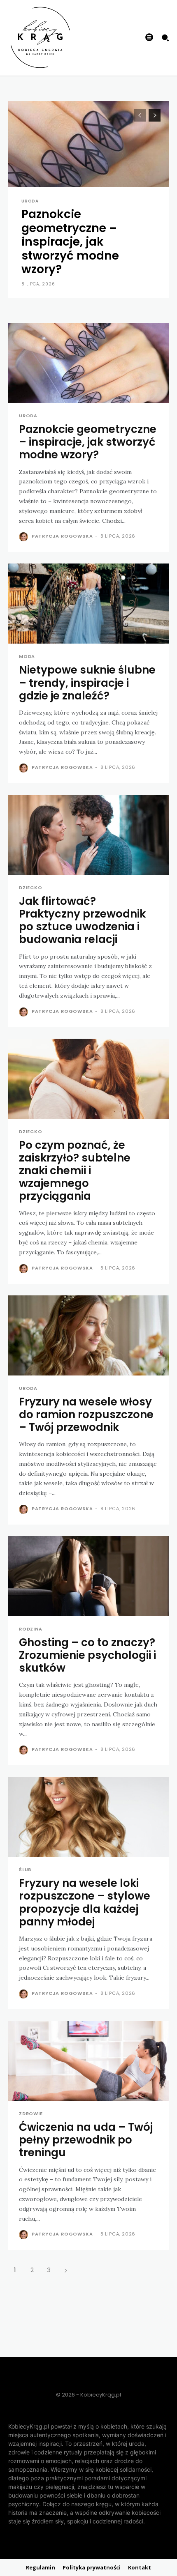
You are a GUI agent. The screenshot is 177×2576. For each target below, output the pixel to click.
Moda (27, 657)
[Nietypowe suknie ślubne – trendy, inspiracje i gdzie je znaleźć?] (88, 604)
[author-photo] (24, 537)
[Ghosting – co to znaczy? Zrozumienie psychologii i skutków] (88, 1576)
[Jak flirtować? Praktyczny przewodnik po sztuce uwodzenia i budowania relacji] (88, 835)
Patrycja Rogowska (62, 536)
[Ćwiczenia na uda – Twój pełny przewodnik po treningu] (88, 2061)
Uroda (30, 201)
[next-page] (155, 115)
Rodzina (31, 1629)
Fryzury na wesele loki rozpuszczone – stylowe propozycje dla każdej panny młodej (85, 1902)
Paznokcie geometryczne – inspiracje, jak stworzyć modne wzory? (70, 242)
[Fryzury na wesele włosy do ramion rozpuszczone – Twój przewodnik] (88, 1335)
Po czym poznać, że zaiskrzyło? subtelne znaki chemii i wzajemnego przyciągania (75, 1171)
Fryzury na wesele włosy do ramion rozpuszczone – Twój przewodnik (86, 1414)
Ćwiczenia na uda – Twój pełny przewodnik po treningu (86, 2140)
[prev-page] (140, 115)
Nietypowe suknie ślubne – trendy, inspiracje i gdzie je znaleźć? (87, 683)
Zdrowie (31, 2114)
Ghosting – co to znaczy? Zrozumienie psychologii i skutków (87, 1655)
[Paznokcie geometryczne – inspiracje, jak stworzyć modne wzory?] (88, 363)
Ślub (25, 1870)
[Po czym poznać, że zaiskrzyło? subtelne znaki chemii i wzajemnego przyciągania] (88, 1079)
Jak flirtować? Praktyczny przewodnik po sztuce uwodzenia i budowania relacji (82, 920)
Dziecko (31, 888)
